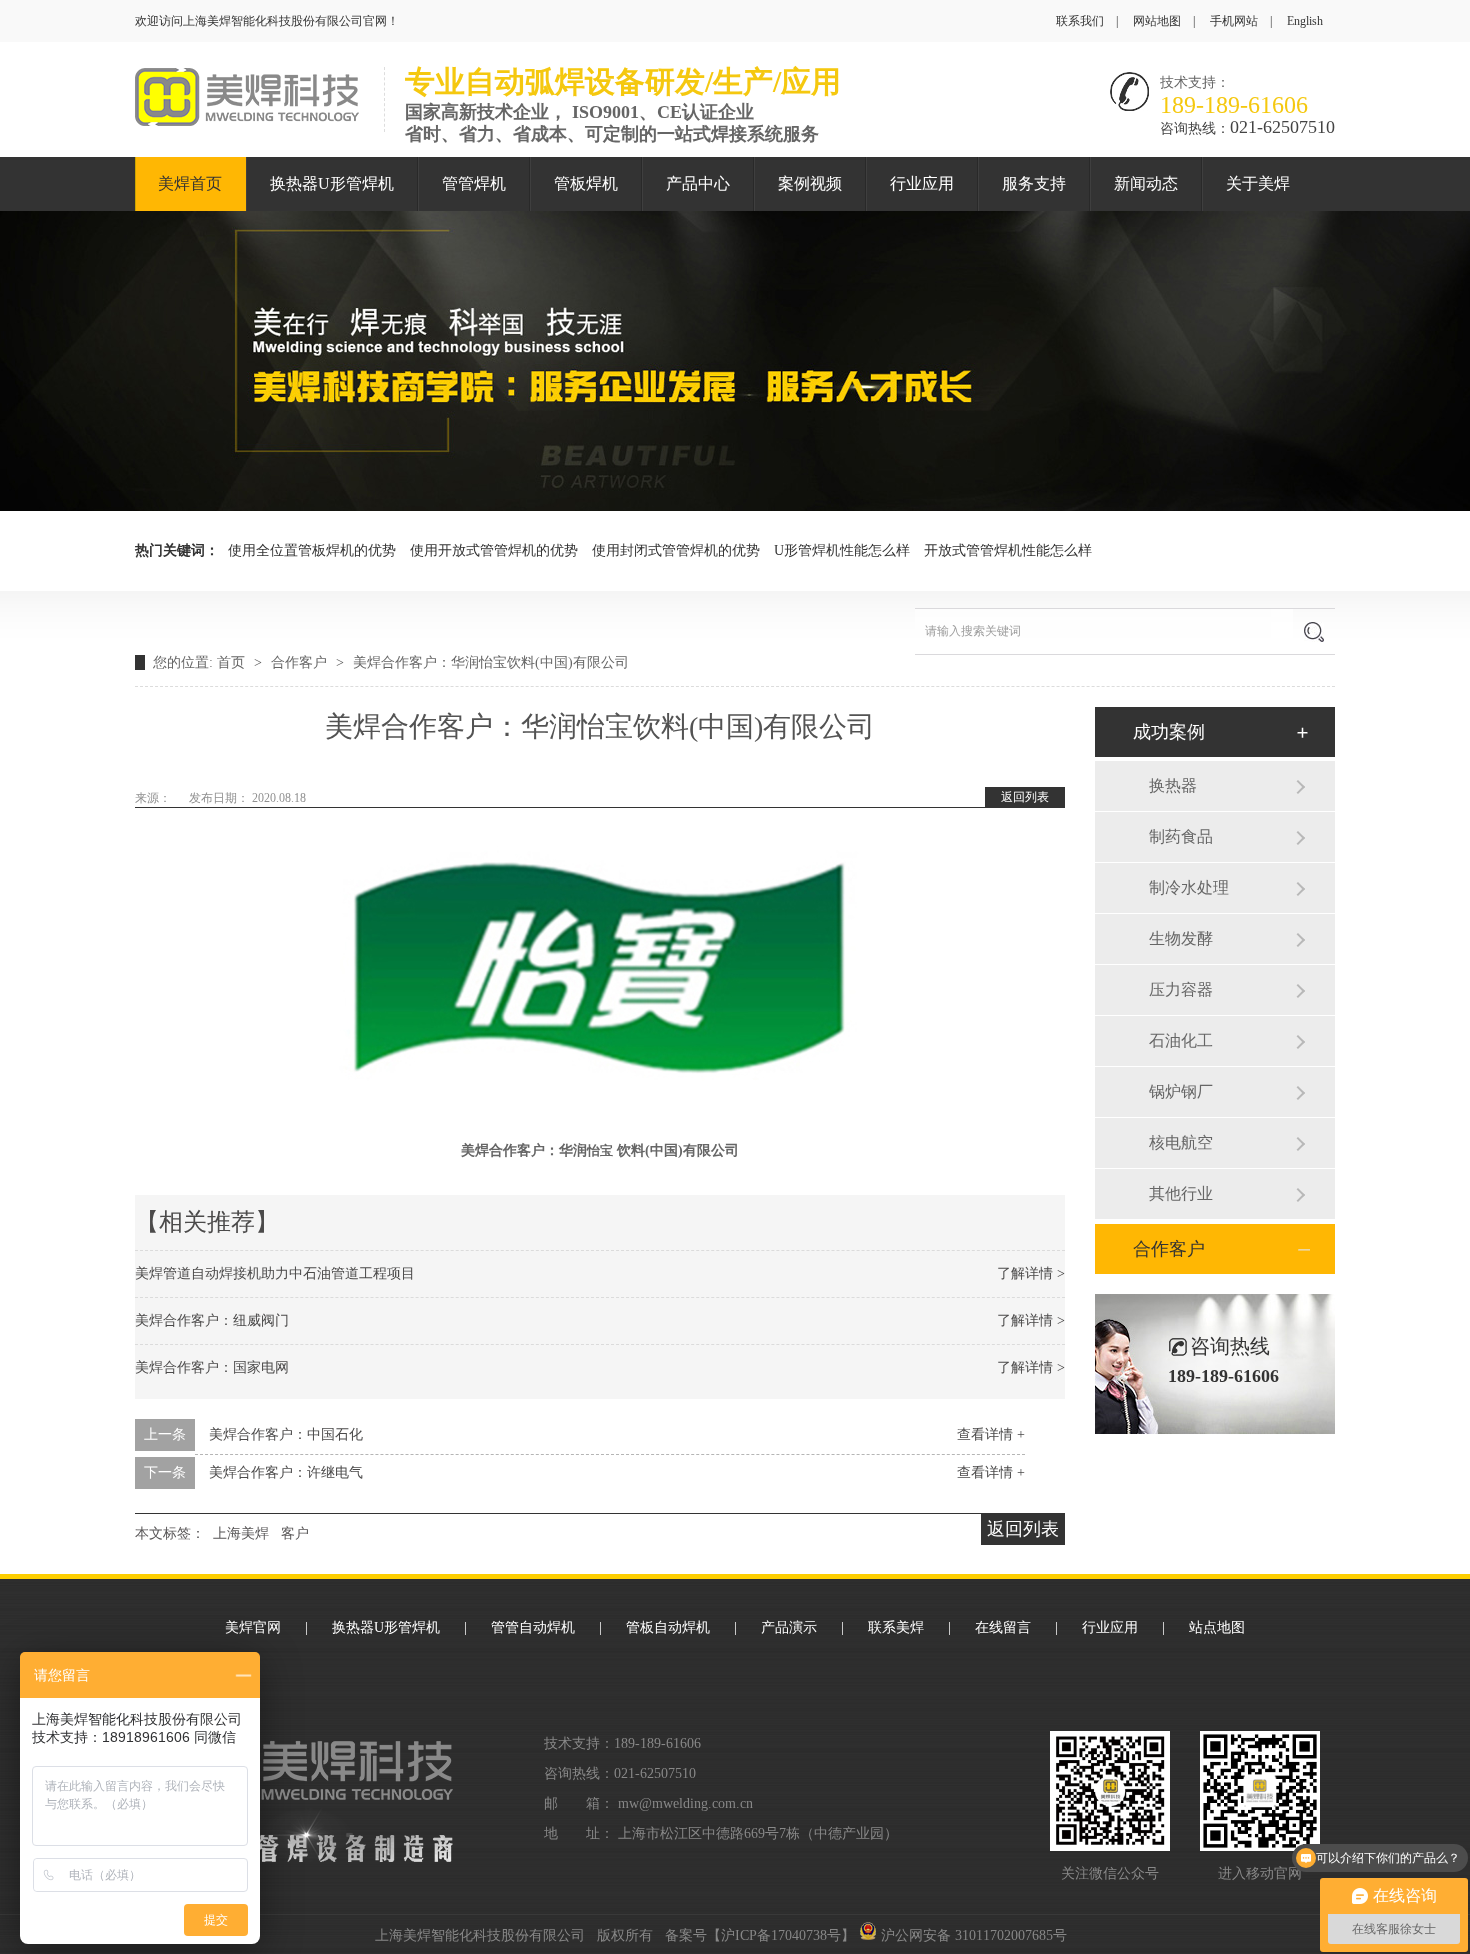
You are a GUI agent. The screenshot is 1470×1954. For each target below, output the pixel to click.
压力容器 (1181, 989)
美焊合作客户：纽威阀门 (212, 1320)
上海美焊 (241, 1533)
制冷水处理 (1189, 887)
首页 (233, 662)
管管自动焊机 (533, 1627)
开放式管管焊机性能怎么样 (1008, 550)
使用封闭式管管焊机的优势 (676, 550)
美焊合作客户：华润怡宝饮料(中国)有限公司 (491, 662)
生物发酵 (1181, 938)
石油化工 (1181, 1040)
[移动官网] (1110, 1791)
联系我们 (1080, 21)
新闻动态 (1146, 183)
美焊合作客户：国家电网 (212, 1367)
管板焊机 (586, 183)
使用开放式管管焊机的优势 (494, 550)
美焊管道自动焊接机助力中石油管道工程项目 (275, 1273)
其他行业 (1181, 1193)
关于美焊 (1258, 183)
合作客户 (301, 662)
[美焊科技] (247, 121)
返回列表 (1025, 797)
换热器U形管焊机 (332, 183)
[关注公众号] (1260, 1791)
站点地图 (1217, 1627)
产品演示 (789, 1627)
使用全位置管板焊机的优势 (312, 550)
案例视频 (810, 183)
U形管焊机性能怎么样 (842, 550)
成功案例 (1169, 732)
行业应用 (922, 183)
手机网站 (1234, 21)
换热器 (1173, 785)
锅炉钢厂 (1181, 1091)
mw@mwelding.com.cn (685, 1803)
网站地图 (1157, 21)
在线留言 (1003, 1627)
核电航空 (1181, 1142)
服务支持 (1034, 183)
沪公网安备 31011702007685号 (972, 1935)
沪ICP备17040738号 (781, 1935)
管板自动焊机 (668, 1627)
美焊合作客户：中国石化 (286, 1434)
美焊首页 (190, 183)
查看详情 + (991, 1434)
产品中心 (698, 183)
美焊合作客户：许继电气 (286, 1472)
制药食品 (1181, 836)
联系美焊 (896, 1627)
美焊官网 (253, 1627)
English (1305, 21)
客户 (295, 1533)
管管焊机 (474, 183)
